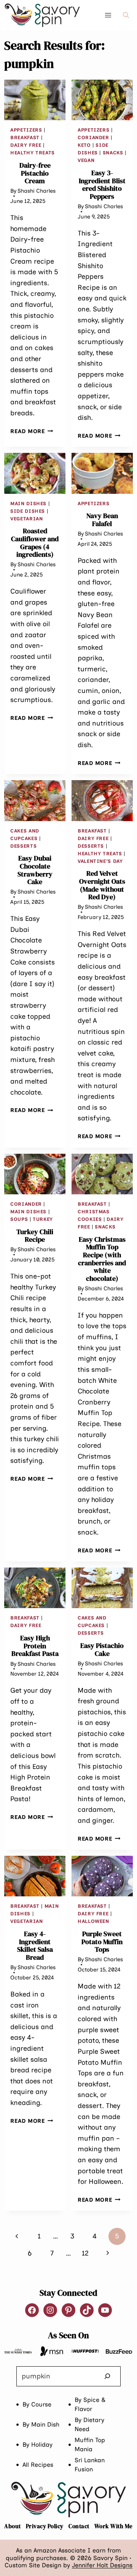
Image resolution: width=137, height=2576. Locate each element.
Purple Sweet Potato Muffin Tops (102, 1941)
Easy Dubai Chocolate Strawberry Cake (35, 870)
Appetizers (26, 130)
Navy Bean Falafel (102, 520)
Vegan (86, 160)
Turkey (43, 1219)
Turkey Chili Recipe (35, 1236)
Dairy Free (26, 145)
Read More (32, 431)
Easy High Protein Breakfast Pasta (35, 1646)
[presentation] (35, 100)
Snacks (113, 153)
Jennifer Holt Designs (102, 2565)
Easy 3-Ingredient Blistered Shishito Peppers (102, 185)
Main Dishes (28, 503)
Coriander (93, 137)
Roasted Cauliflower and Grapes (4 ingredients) (35, 543)
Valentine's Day (100, 861)
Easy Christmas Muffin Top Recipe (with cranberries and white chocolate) (102, 1259)
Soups (19, 1219)
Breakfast (25, 137)
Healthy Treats (33, 153)
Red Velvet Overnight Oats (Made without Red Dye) (102, 885)
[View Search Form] (126, 15)
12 (85, 2253)
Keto (84, 145)
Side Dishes (28, 511)
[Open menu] (108, 15)
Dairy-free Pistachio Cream (35, 173)
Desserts (23, 846)
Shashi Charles (37, 191)
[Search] (107, 2376)
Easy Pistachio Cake (102, 1649)
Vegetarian (26, 519)
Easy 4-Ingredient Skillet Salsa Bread (35, 1945)
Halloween (93, 1921)
